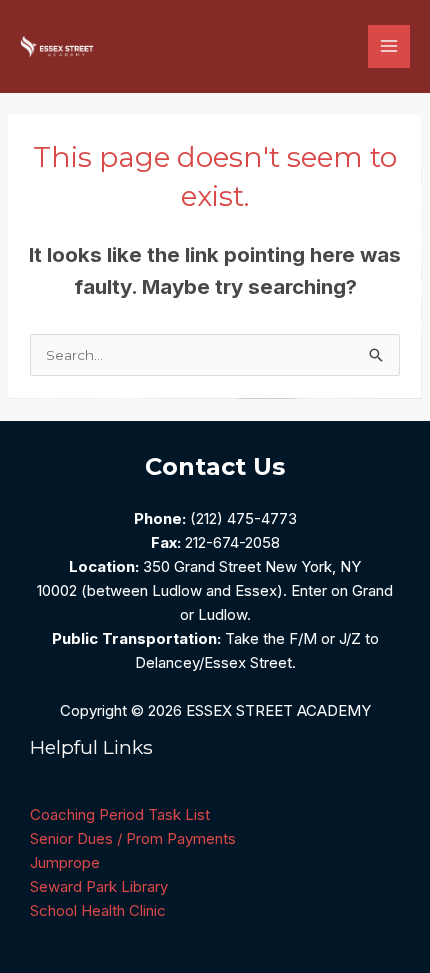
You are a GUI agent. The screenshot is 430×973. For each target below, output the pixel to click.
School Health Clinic (98, 910)
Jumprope (65, 862)
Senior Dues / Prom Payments (133, 838)
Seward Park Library (99, 886)
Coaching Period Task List (120, 814)
